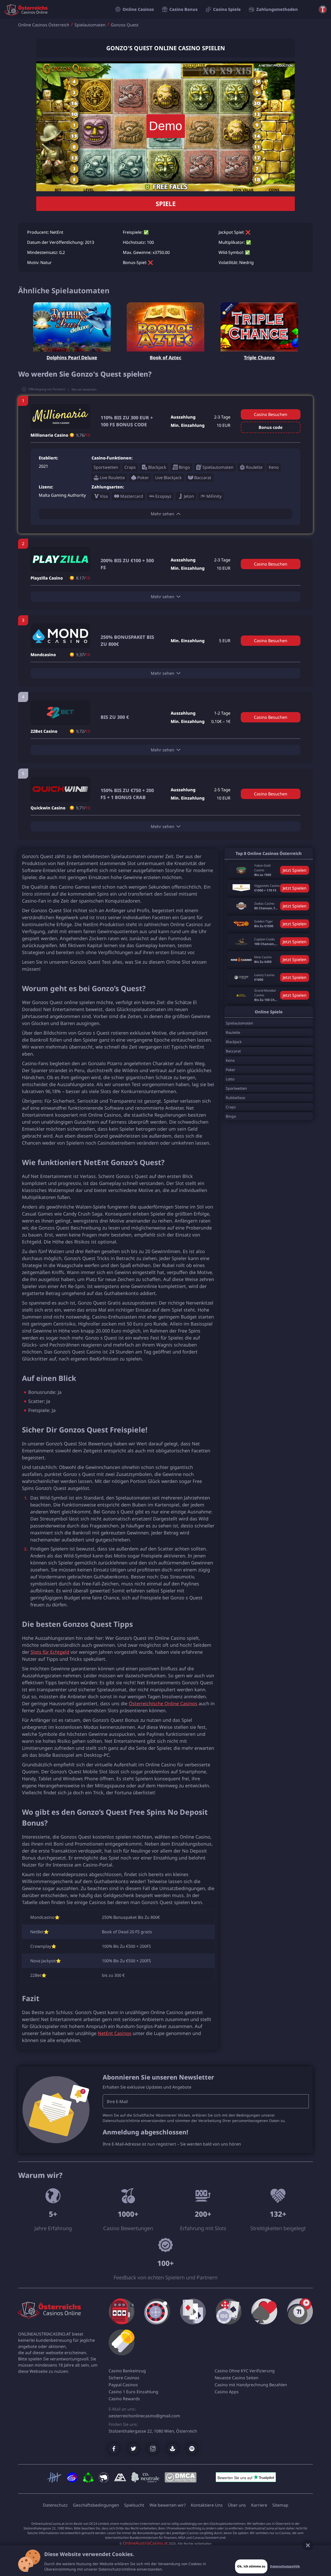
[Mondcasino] (60, 636)
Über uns (237, 2505)
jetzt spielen (295, 870)
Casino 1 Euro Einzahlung (133, 2392)
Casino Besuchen (271, 414)
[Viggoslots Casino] (241, 888)
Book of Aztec (165, 357)
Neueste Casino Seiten (236, 2378)
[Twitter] (133, 2449)
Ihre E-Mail (117, 2102)
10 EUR (224, 425)
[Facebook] (114, 2449)
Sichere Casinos (124, 2378)
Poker (231, 1070)
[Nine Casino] (241, 960)
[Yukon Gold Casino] (241, 870)
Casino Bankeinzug (127, 2371)
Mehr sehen (163, 514)
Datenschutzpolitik (285, 2566)
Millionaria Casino (49, 435)
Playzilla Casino (47, 578)
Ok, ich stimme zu (251, 2566)
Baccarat (233, 1051)
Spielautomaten (90, 25)
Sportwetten (236, 1088)
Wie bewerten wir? (168, 2505)
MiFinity (214, 496)
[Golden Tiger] (241, 924)
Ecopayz (163, 496)
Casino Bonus (183, 9)
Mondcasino (43, 655)
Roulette (233, 1032)
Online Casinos (138, 9)
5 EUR (225, 641)
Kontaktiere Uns (207, 2505)
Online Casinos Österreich (44, 25)
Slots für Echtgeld (50, 1652)
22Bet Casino (44, 731)
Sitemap (280, 2505)
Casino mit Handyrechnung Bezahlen (251, 2385)
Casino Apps (227, 2392)
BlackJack (234, 1042)
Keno (230, 1060)
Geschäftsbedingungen (96, 2505)
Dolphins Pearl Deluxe (72, 357)
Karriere (259, 2505)
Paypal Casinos (123, 2385)
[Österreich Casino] (59, 2309)
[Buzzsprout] (172, 2449)
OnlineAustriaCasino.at (145, 2543)
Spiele (166, 204)
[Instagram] (153, 2449)
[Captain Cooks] (241, 942)
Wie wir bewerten (84, 389)
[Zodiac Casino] (241, 906)
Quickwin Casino (48, 808)
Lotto (230, 1079)
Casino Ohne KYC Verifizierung (245, 2371)
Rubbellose (235, 1098)
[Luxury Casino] (241, 977)
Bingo (231, 1116)
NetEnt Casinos (115, 2033)
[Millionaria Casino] (60, 416)
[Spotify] (192, 2449)
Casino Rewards (124, 2399)
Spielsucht (134, 2505)
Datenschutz (55, 2505)
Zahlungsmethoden (277, 9)
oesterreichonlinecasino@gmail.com (144, 2416)
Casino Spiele (227, 9)
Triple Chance (259, 357)
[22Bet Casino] (60, 713)
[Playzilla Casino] (60, 559)
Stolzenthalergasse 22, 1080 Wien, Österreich (153, 2431)
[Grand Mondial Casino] (241, 995)
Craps (231, 1107)
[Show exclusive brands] (323, 9)
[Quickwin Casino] (60, 789)
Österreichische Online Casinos (163, 1703)
